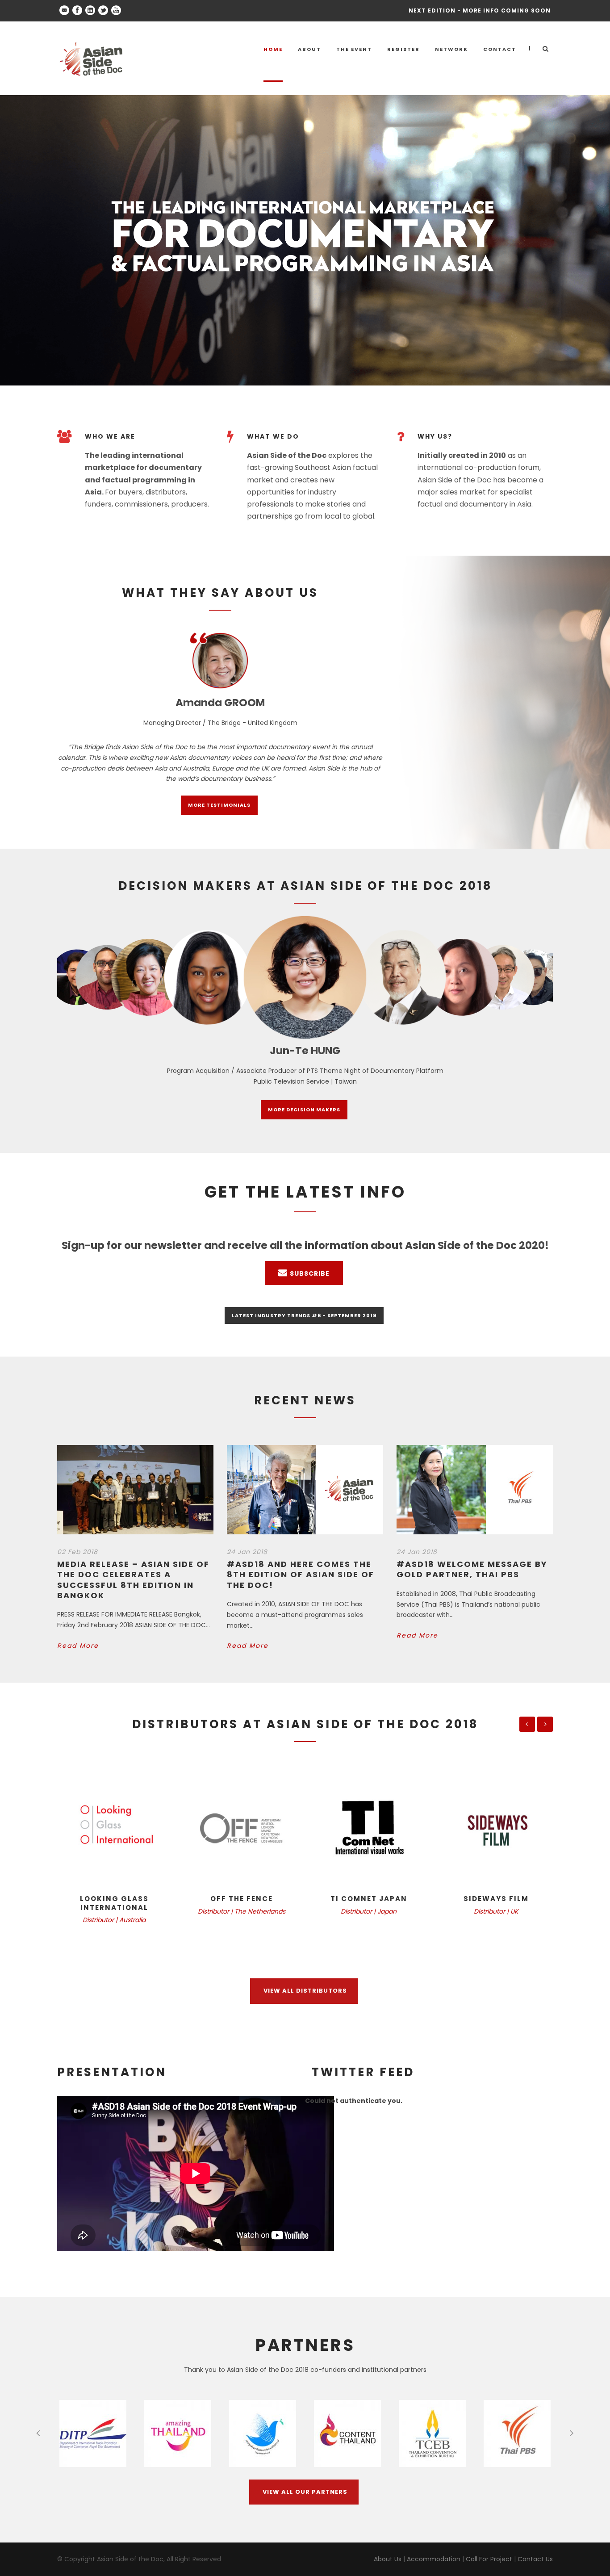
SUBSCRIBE (310, 1273)
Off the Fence (242, 1899)
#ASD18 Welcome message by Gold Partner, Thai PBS (472, 1569)
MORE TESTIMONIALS (219, 805)
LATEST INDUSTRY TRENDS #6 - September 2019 (304, 1315)
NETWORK (451, 49)
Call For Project (489, 2559)
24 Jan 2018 (247, 1552)
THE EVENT (354, 49)
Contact (500, 49)
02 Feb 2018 (77, 1552)
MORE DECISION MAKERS (304, 1110)
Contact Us (535, 2559)
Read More (78, 1646)
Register (403, 49)
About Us (388, 2559)
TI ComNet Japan (369, 1899)
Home (273, 49)
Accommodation (434, 2559)
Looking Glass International (114, 1903)
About (309, 49)
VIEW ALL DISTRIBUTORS (305, 1991)
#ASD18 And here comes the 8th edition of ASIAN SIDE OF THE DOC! (301, 1575)
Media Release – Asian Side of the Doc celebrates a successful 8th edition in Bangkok (133, 1580)
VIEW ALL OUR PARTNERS (305, 2492)
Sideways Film (496, 1899)
